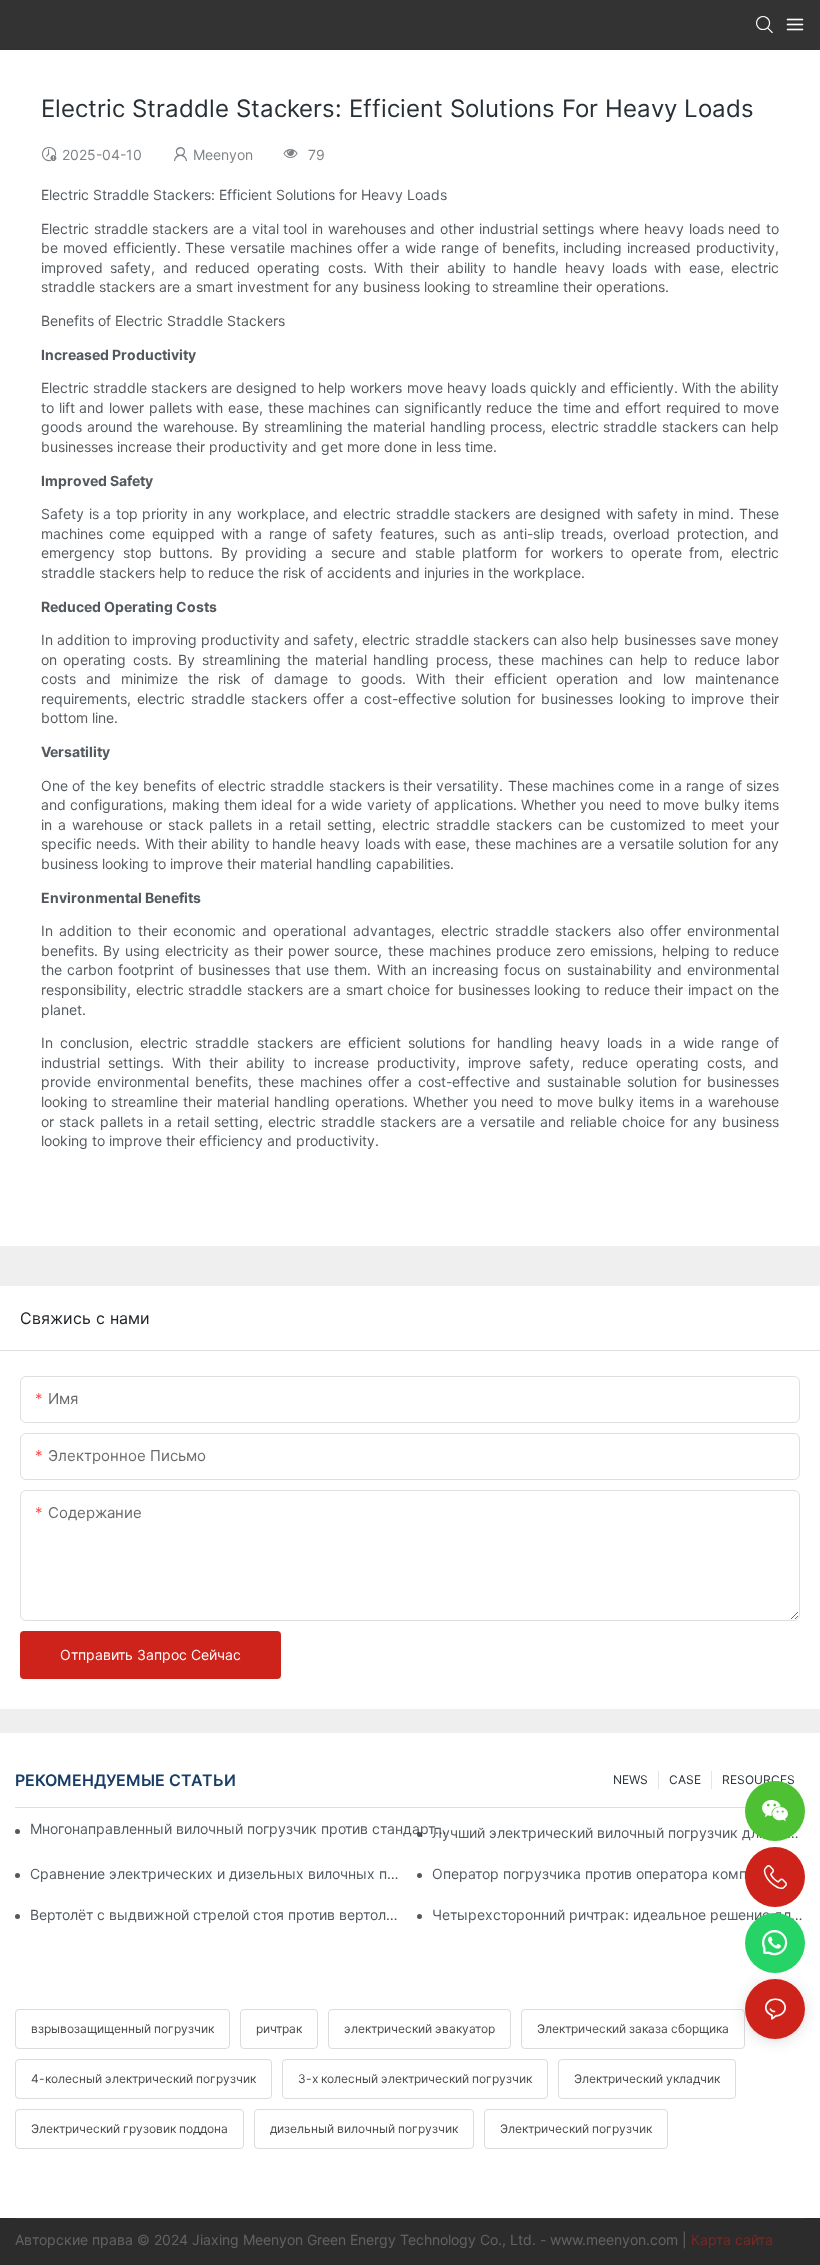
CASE (685, 1779)
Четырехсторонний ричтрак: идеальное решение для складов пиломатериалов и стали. (618, 1914)
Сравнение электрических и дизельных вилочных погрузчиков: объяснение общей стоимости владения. (216, 1873)
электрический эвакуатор (419, 2028)
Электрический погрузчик (576, 2128)
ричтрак (279, 2028)
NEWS (630, 1779)
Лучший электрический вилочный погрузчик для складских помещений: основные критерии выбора (618, 1832)
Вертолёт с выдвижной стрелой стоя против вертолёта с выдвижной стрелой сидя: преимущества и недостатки (216, 1914)
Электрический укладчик (647, 2078)
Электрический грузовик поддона (129, 2128)
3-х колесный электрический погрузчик (415, 2078)
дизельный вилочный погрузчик (364, 2128)
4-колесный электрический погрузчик (143, 2078)
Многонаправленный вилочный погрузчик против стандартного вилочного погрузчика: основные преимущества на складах (240, 1828)
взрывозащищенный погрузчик (122, 2028)
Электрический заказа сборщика (633, 2028)
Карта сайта (732, 2239)
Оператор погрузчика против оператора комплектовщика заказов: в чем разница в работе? (618, 1873)
